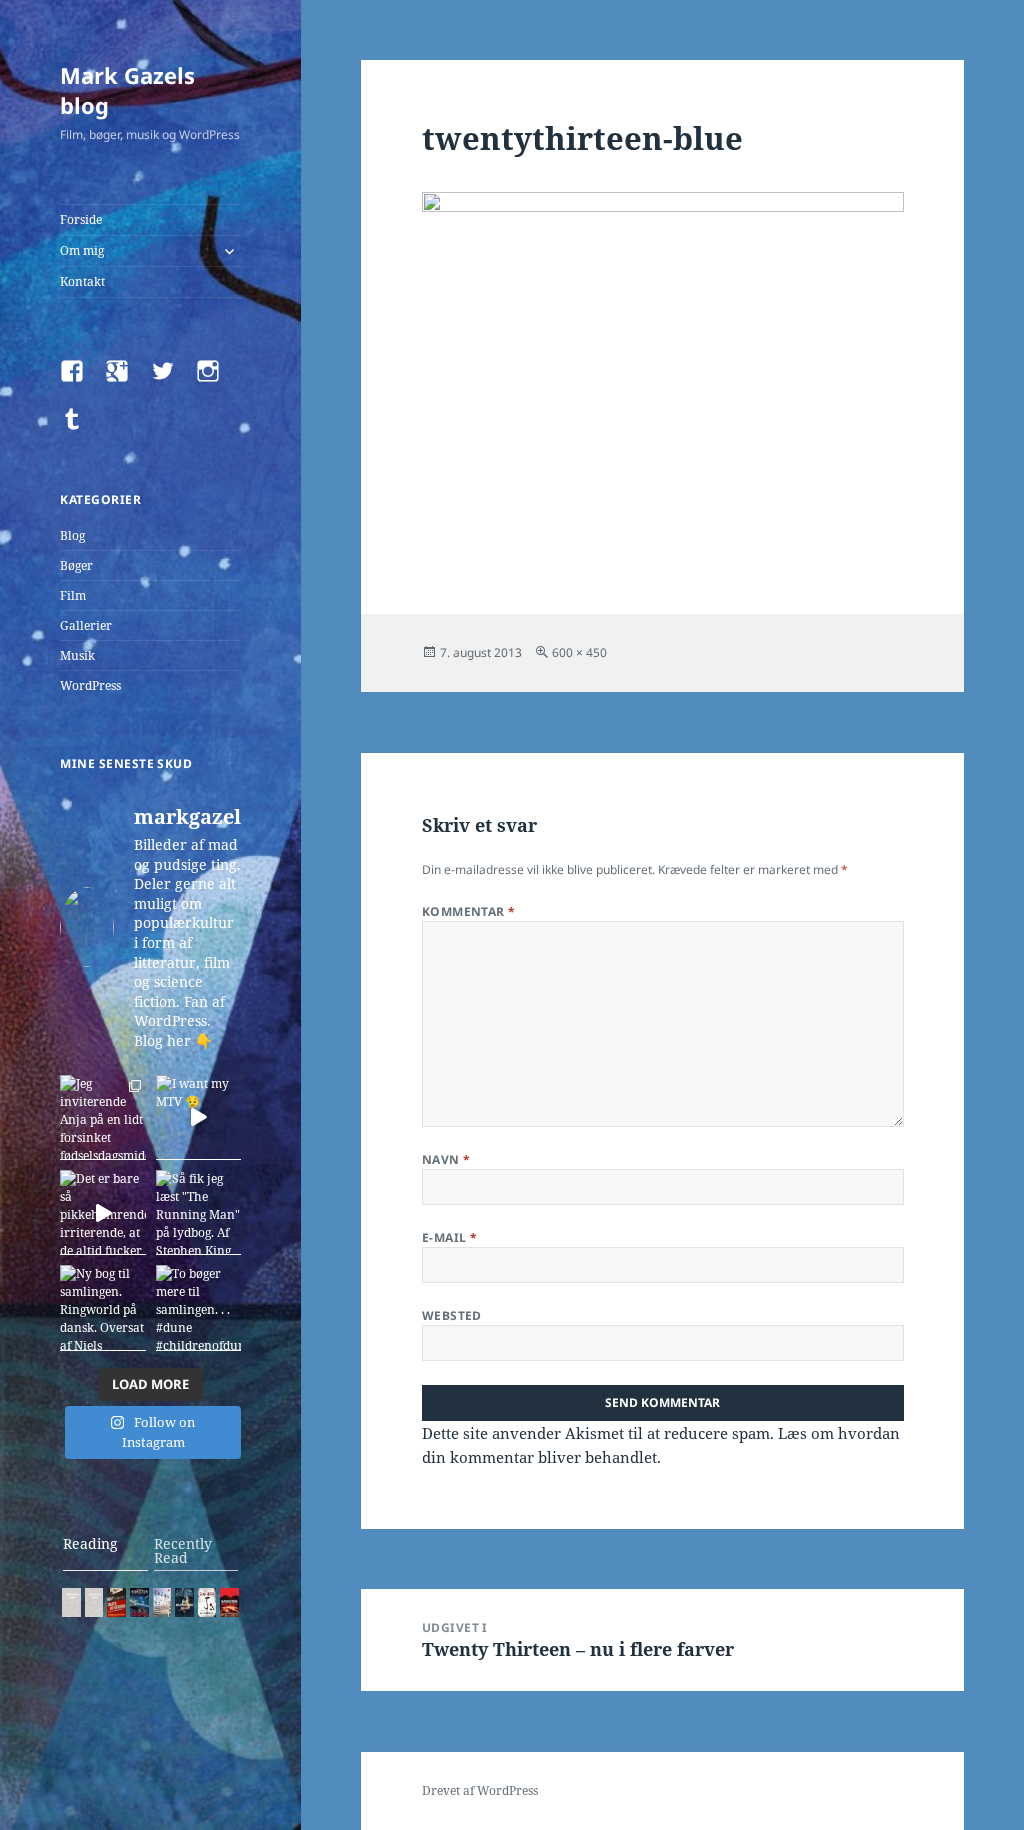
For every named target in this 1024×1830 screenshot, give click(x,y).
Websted (452, 1315)
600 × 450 (579, 652)
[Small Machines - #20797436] (94, 1602)
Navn (446, 1159)
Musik (77, 655)
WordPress (90, 685)
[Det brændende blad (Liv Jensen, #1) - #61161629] (184, 1602)
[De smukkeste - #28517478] (207, 1602)
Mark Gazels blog (127, 90)
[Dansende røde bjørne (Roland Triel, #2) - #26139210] (229, 1602)
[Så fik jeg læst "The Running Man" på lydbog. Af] (198, 1212)
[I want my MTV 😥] (198, 1117)
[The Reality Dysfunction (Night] (139, 1602)
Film (73, 595)
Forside (81, 219)
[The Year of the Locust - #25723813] (71, 1602)
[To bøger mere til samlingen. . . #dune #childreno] (198, 1307)
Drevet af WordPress (480, 1790)
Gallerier (86, 625)
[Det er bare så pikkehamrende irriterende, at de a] (102, 1212)
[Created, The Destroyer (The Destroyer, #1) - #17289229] (116, 1602)
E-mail (450, 1237)
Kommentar (469, 911)
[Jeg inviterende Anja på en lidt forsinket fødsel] (102, 1117)
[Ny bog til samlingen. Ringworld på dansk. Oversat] (102, 1307)
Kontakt (82, 281)
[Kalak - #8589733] (162, 1602)
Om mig (82, 250)
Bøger (76, 565)
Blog (72, 535)
